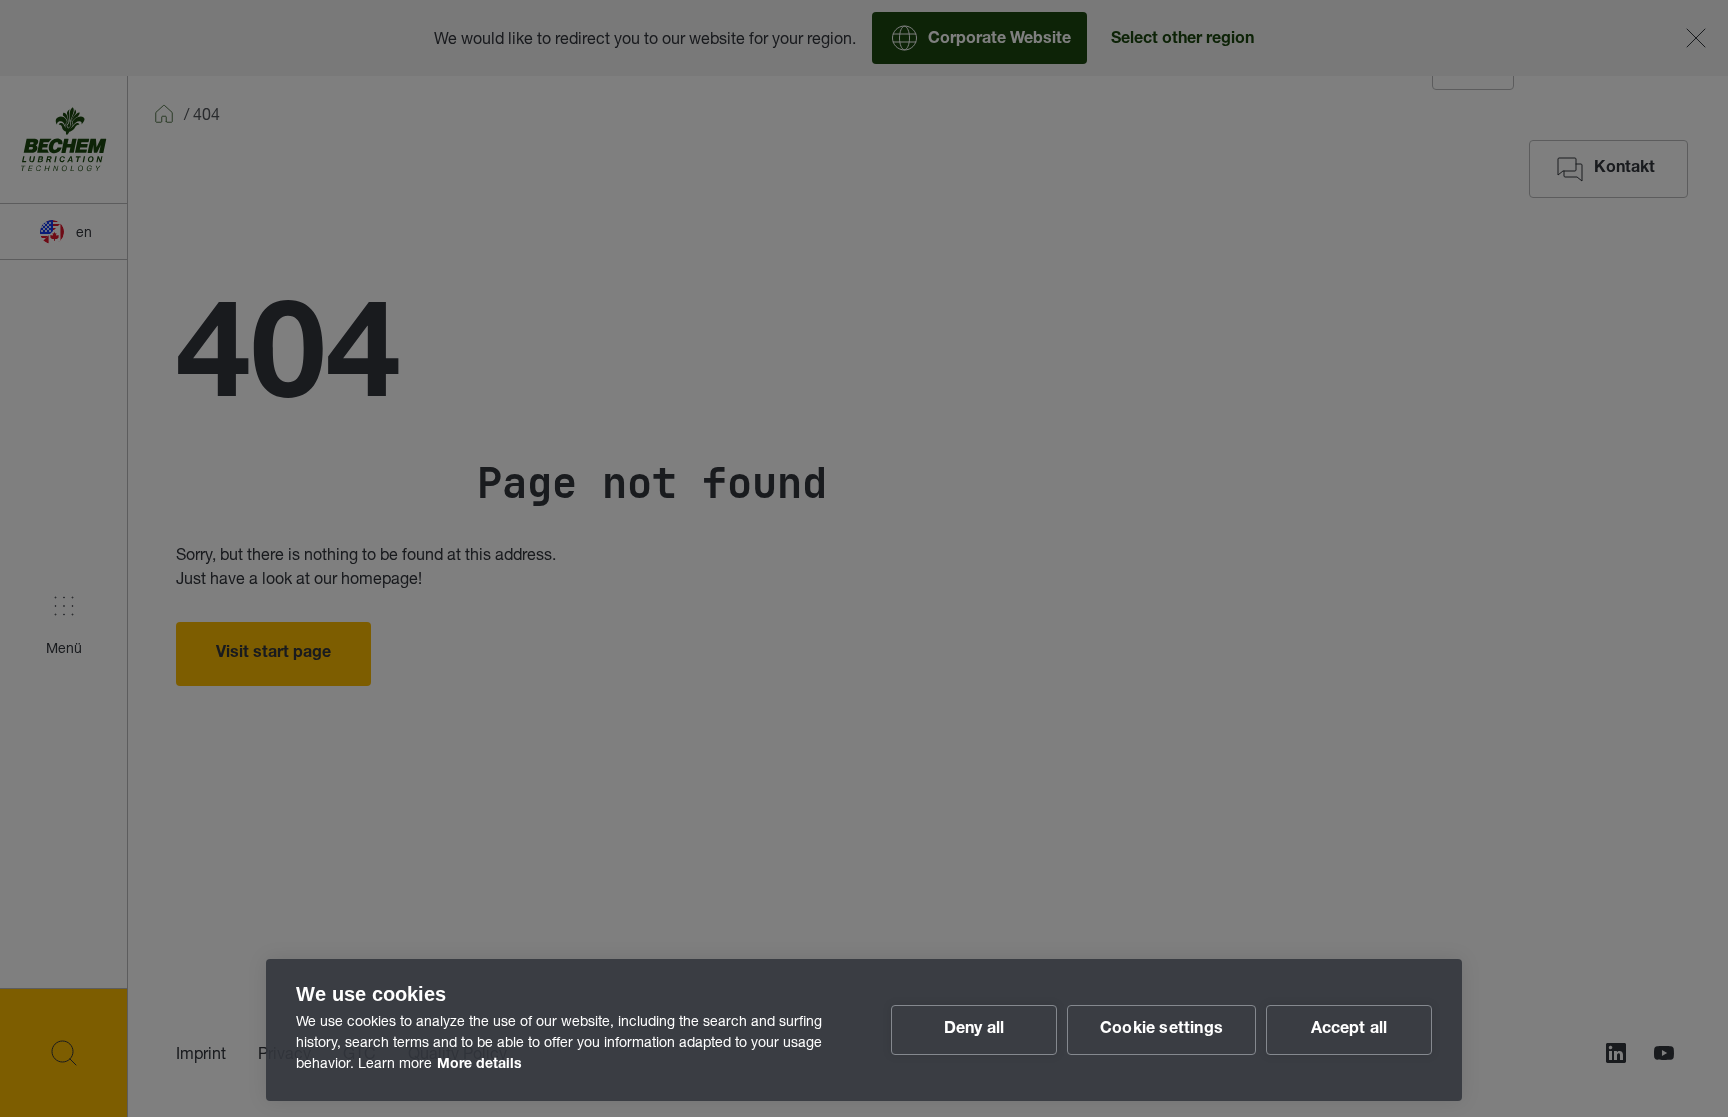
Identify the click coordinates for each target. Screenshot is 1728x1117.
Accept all (1349, 1030)
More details (479, 1065)
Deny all (974, 1030)
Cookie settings (1161, 1030)
